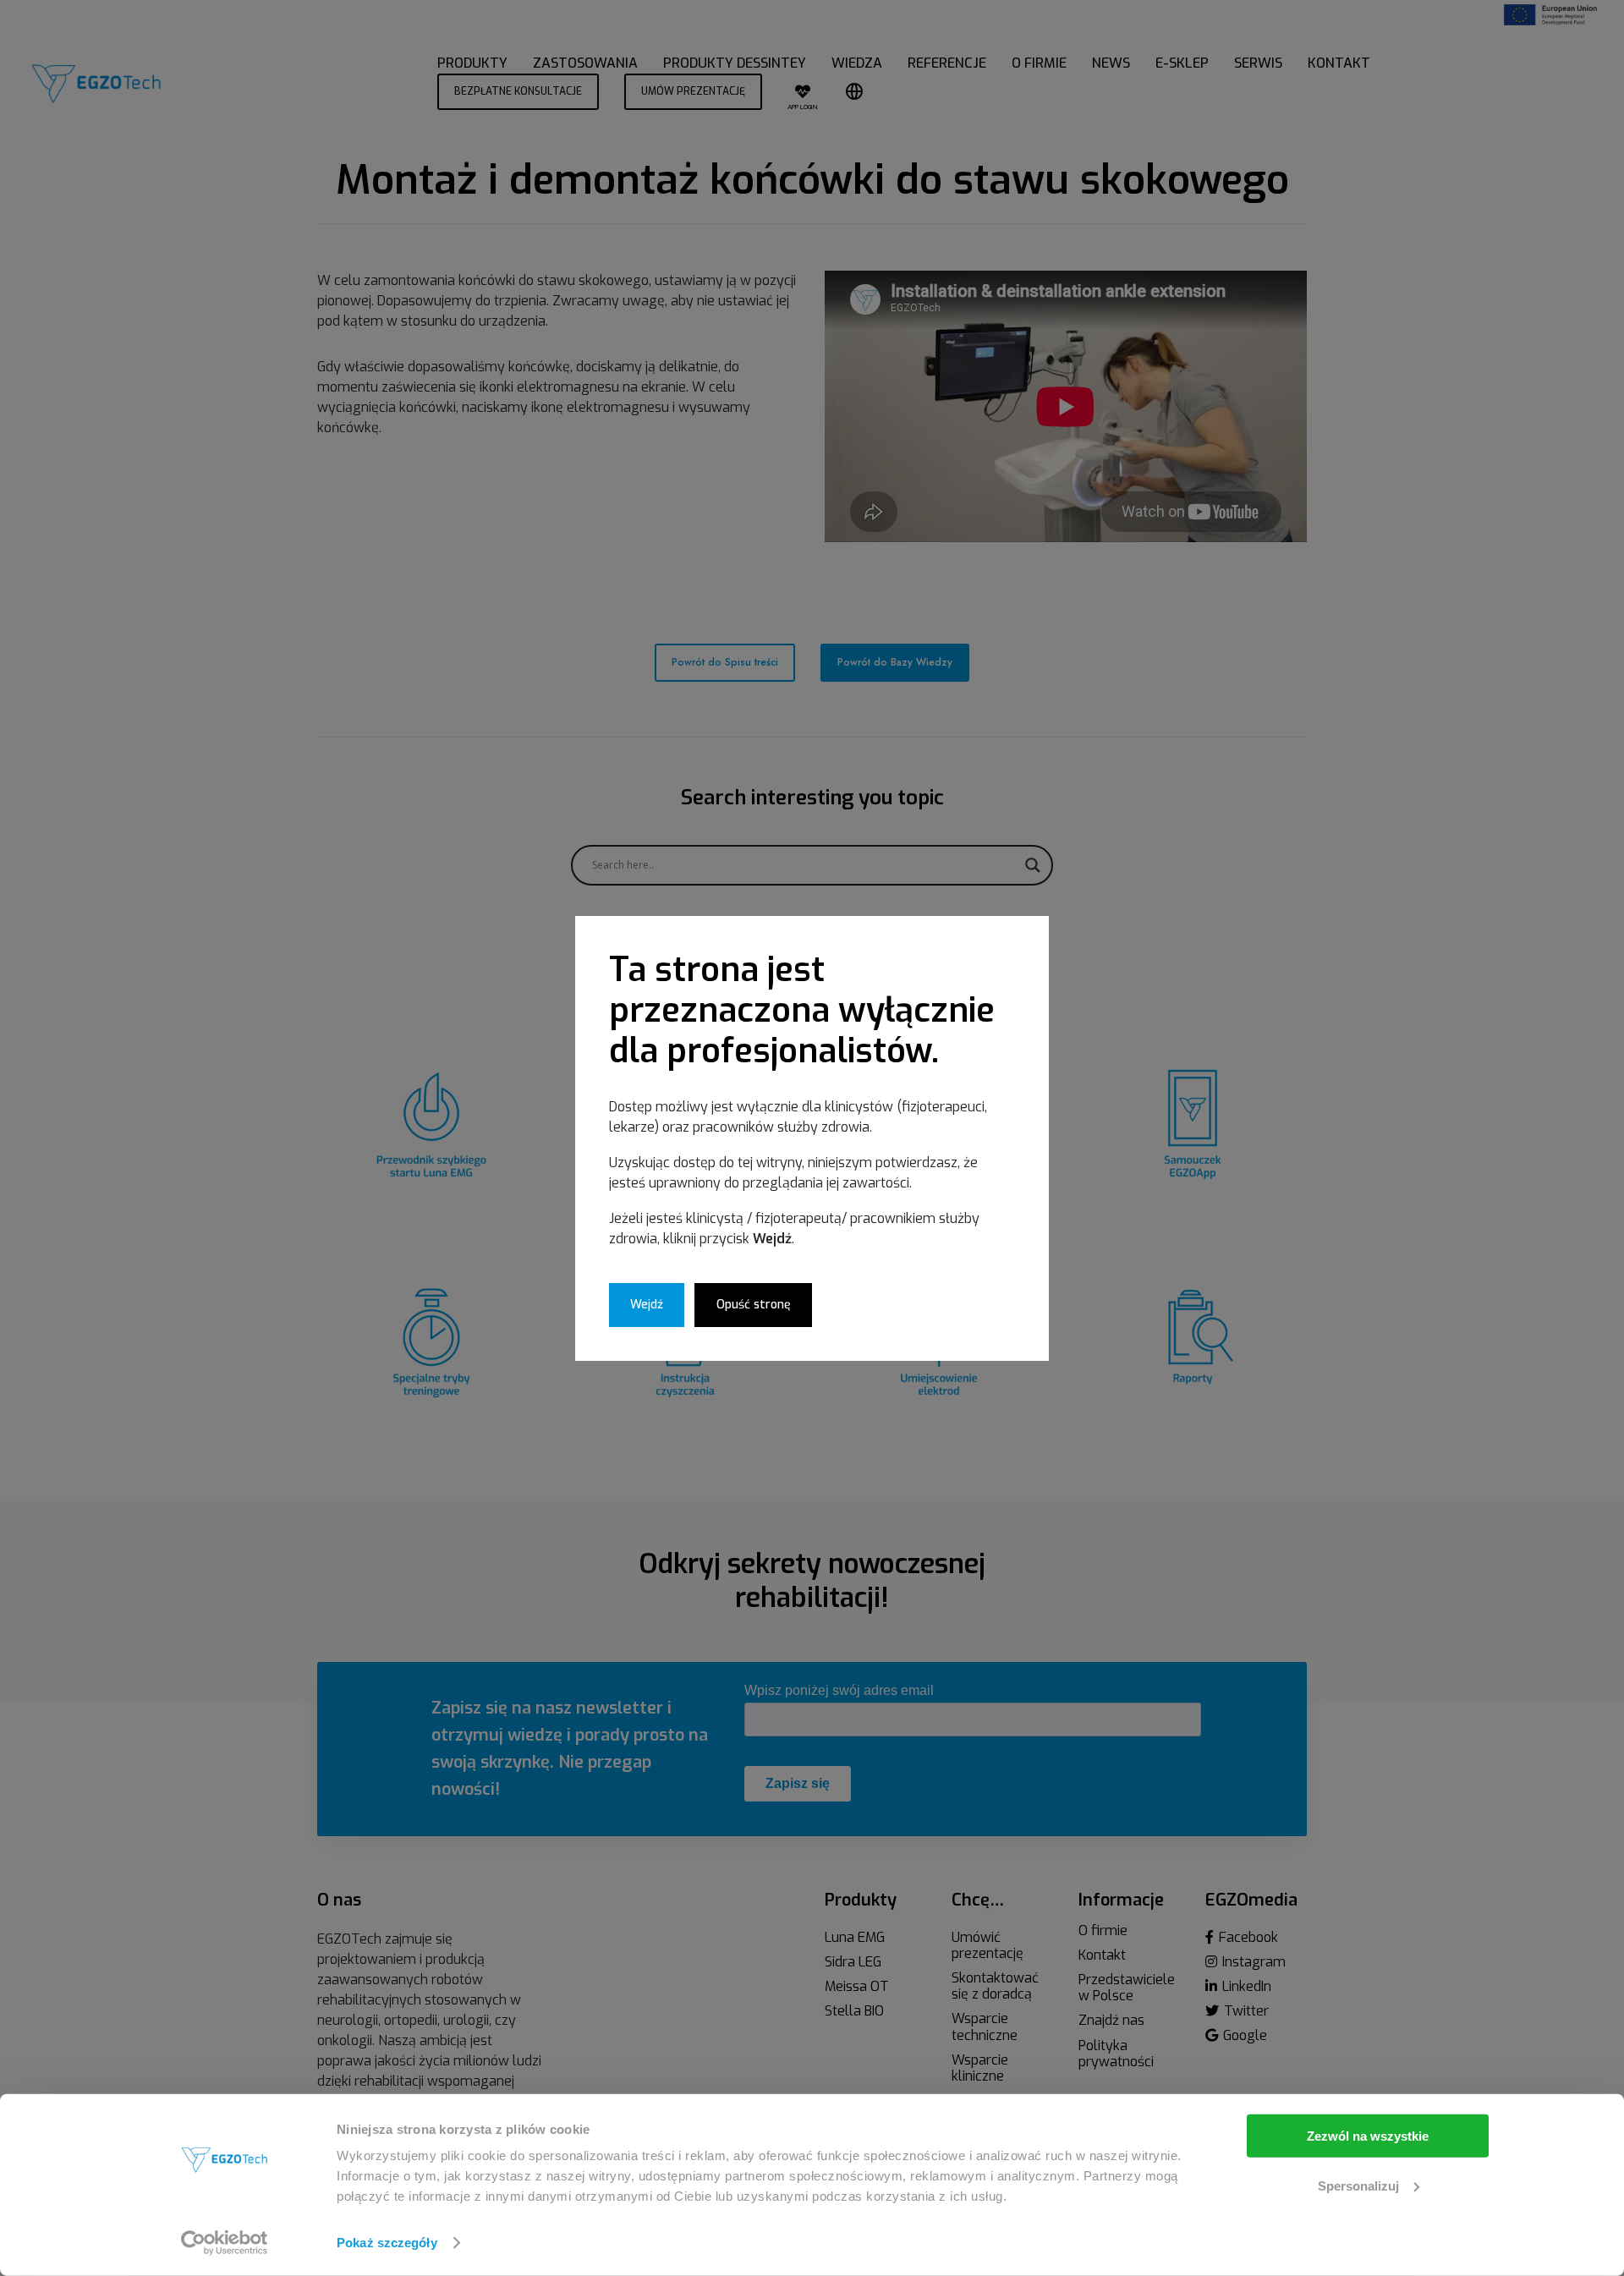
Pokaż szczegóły (387, 2243)
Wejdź (647, 1305)
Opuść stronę (754, 1305)
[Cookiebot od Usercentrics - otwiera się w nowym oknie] (225, 2243)
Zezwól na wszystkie (1368, 2136)
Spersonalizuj (1358, 2185)
